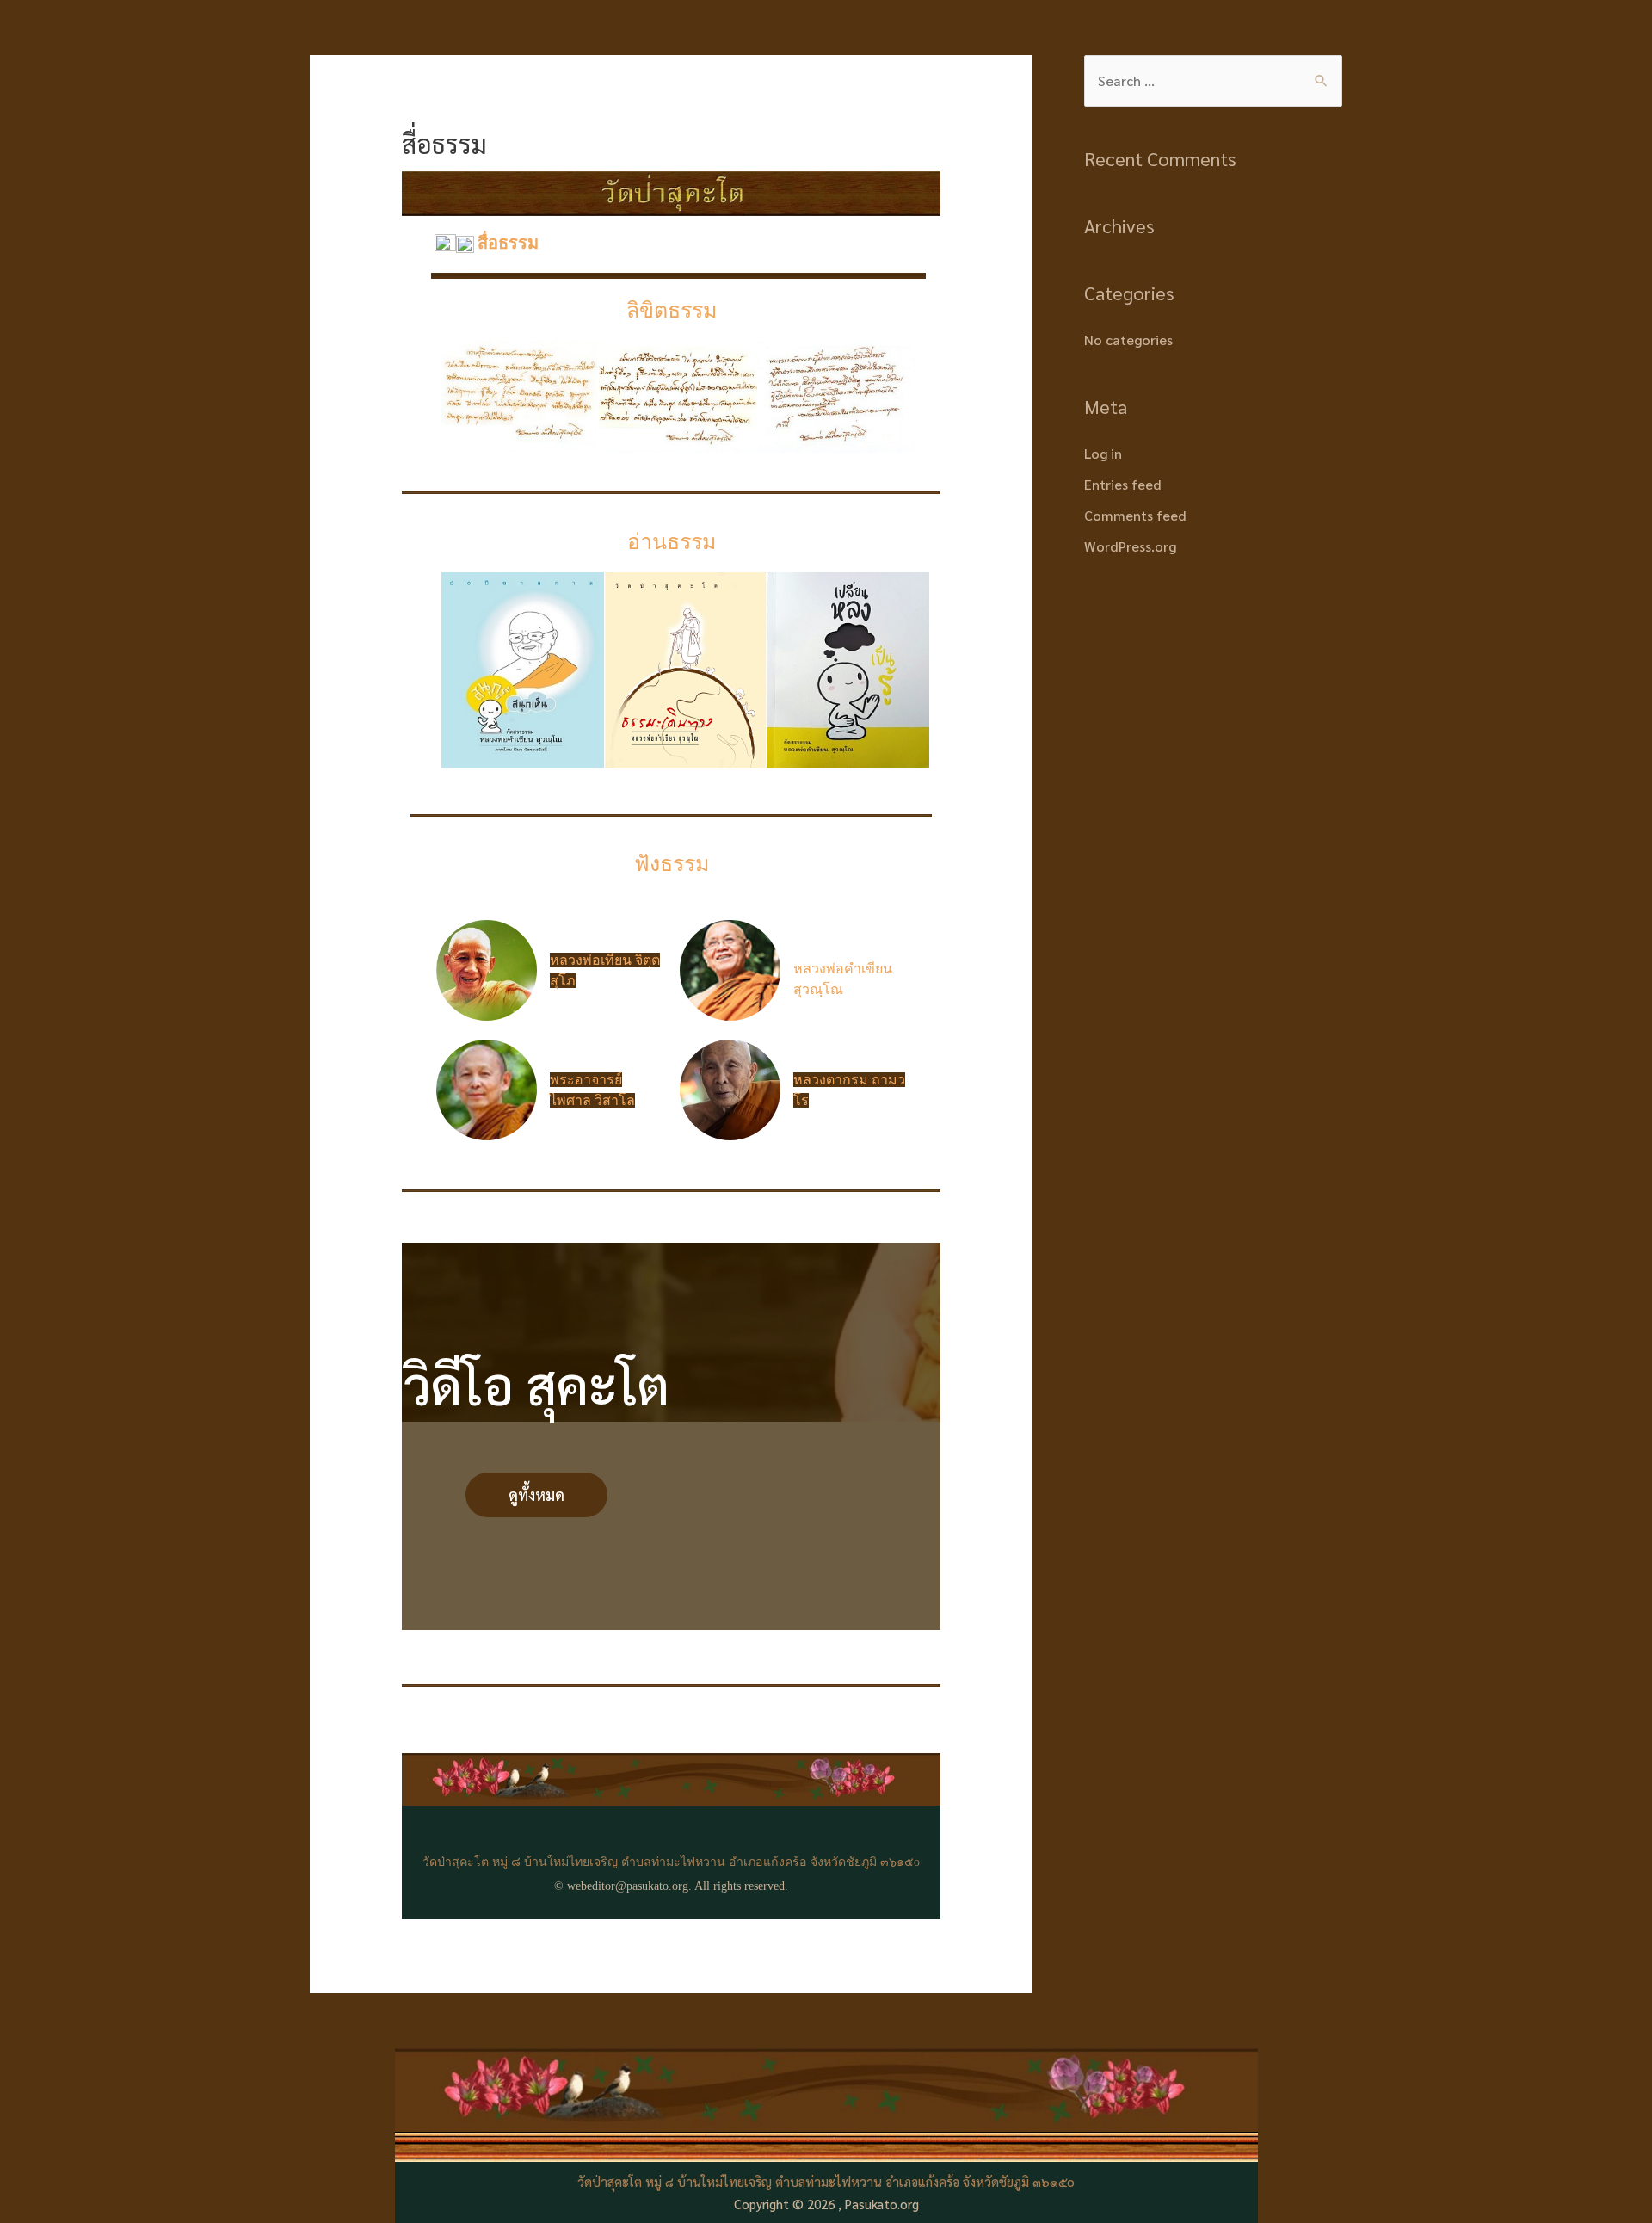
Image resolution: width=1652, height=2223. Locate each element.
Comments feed (1135, 515)
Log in (1103, 453)
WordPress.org (1130, 546)
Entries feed (1123, 484)
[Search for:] (1213, 80)
